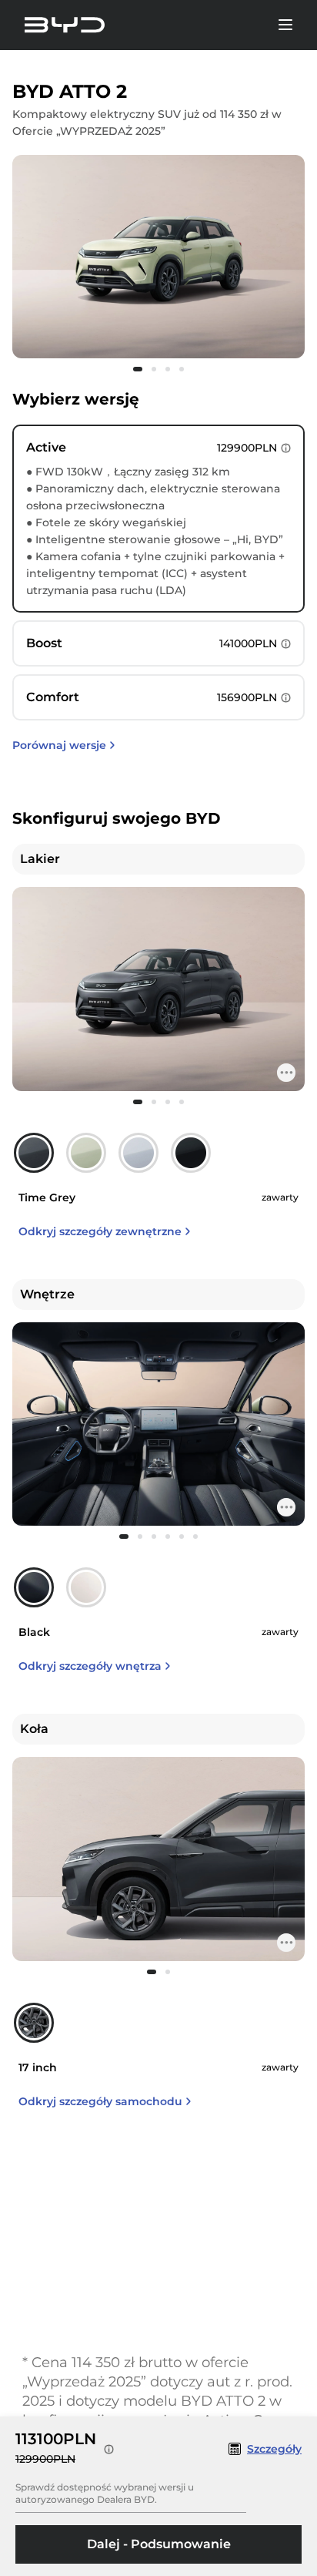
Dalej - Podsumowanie (159, 2544)
